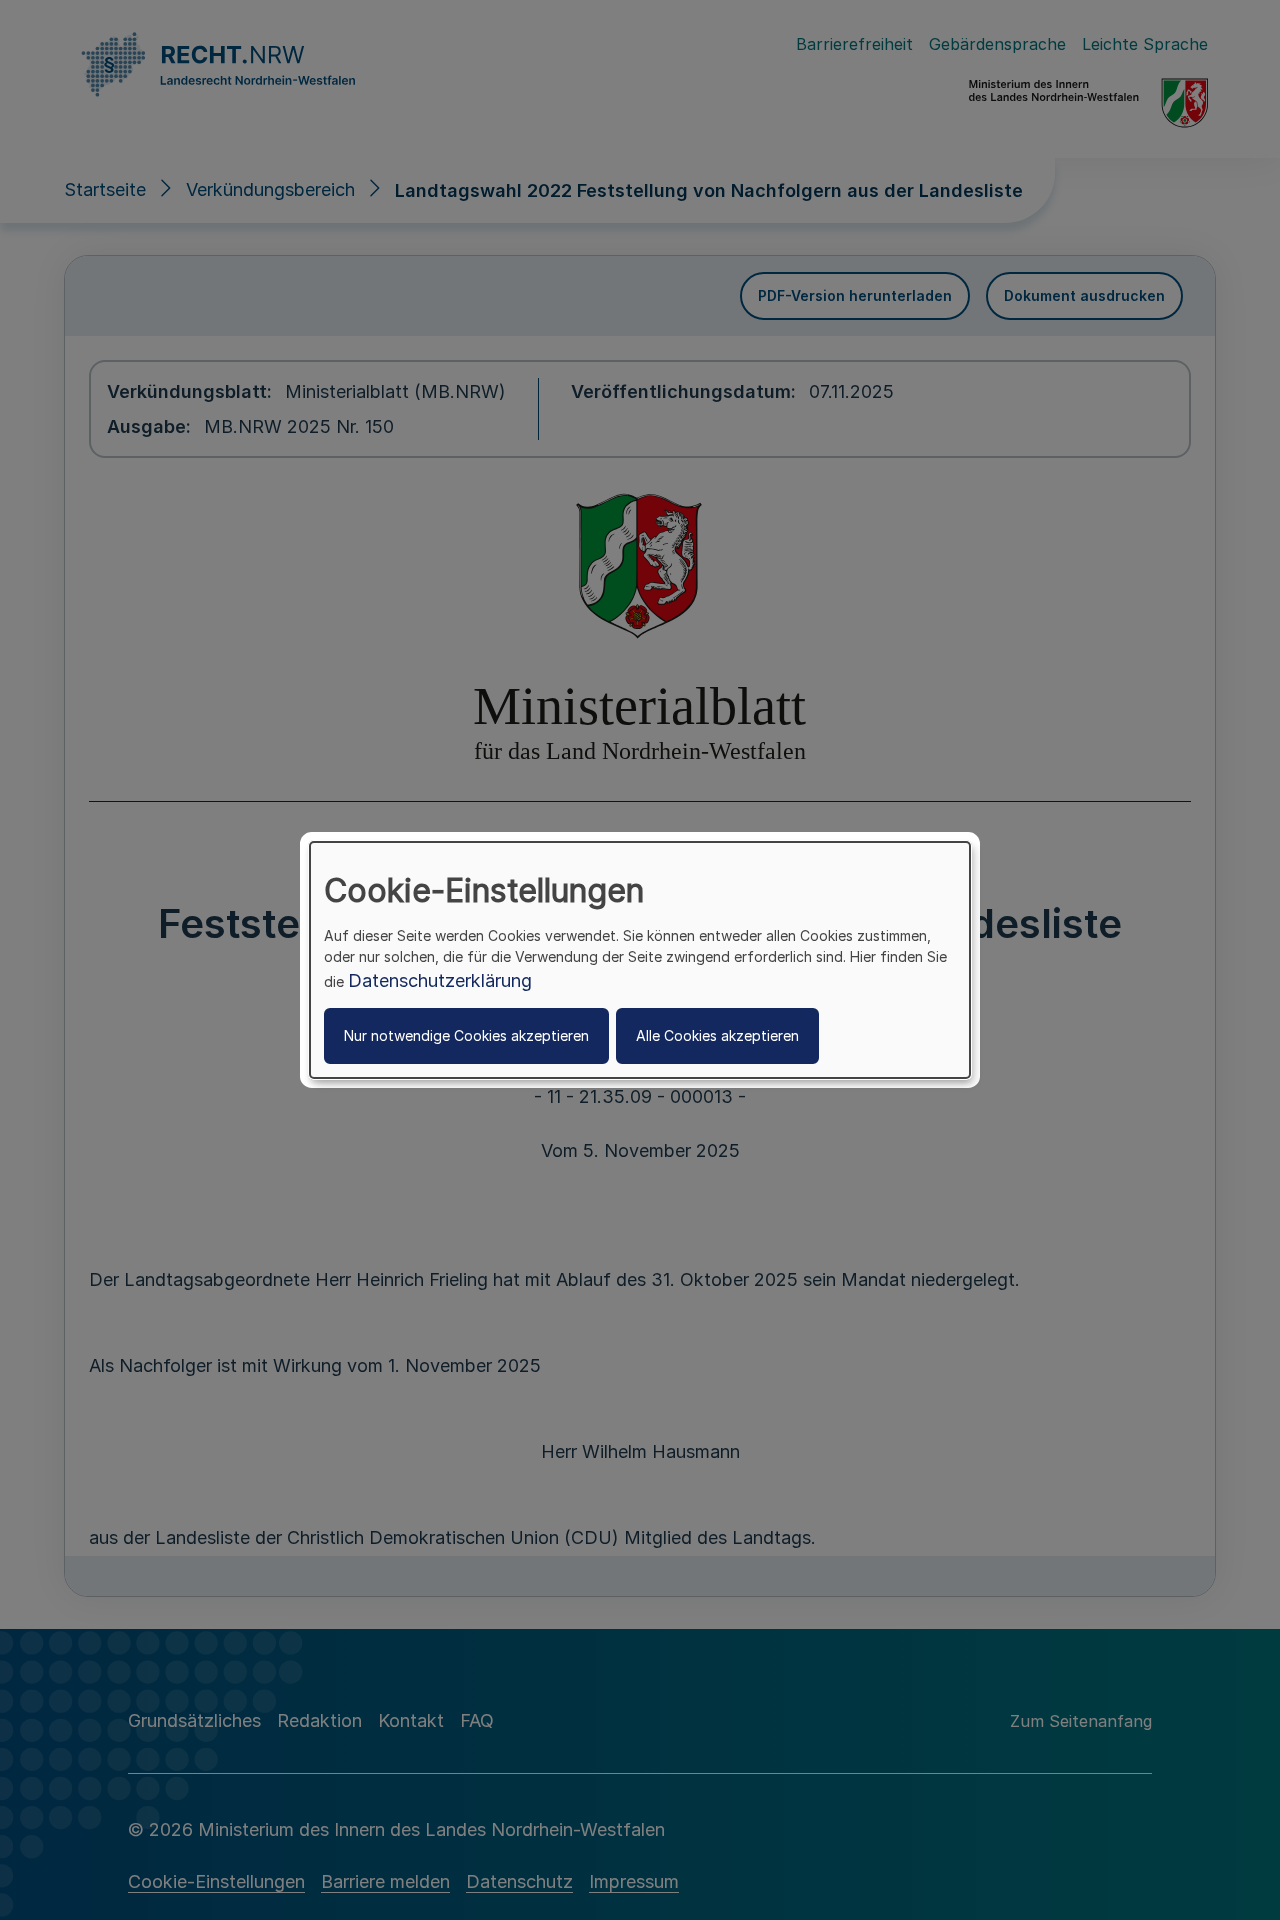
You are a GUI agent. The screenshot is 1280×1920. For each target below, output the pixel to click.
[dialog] (640, 960)
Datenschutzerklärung (440, 980)
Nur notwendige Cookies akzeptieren (466, 1035)
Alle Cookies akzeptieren (717, 1035)
